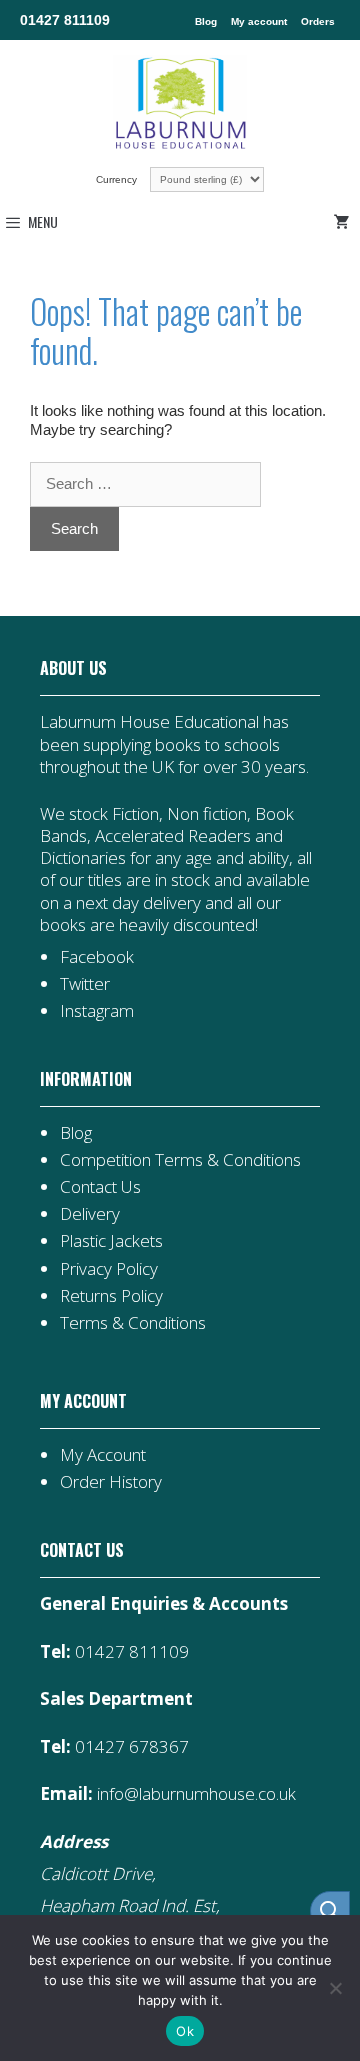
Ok (185, 2031)
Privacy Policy (109, 1268)
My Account (103, 1454)
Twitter (85, 983)
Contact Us (100, 1186)
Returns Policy (111, 1295)
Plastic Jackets (111, 1240)
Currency (118, 179)
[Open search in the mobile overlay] (320, 1911)
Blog (206, 21)
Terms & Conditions (133, 1322)
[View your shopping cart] (345, 222)
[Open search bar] (330, 1911)
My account (259, 21)
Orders (318, 21)
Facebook (97, 956)
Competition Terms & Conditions (180, 1159)
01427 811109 (65, 20)
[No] (335, 1988)
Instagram (97, 1010)
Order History (111, 1481)
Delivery (90, 1213)
